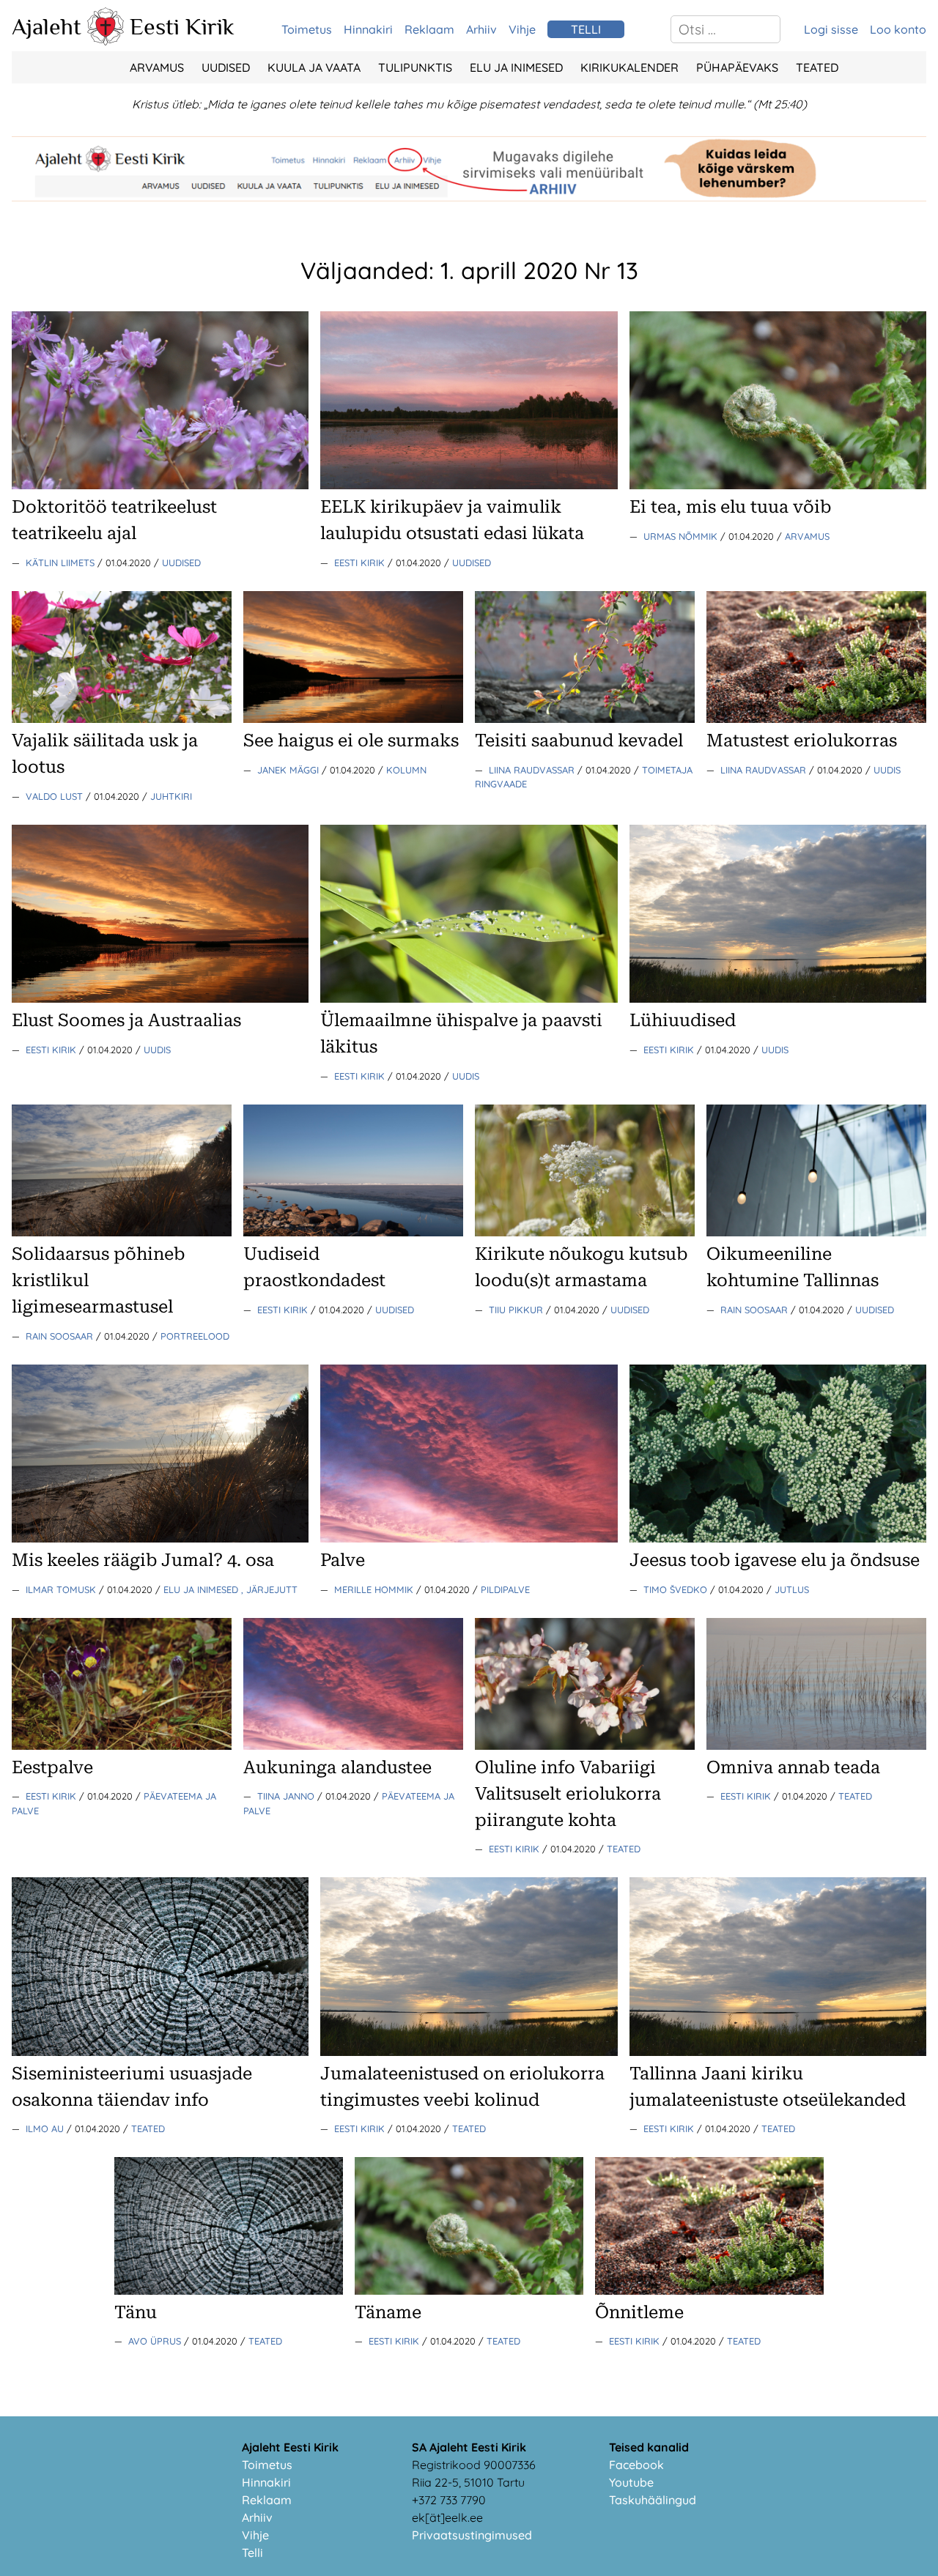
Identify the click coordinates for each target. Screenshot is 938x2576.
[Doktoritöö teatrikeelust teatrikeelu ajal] (160, 485)
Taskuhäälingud (653, 2500)
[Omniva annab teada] (816, 1745)
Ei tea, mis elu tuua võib (730, 507)
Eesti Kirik (182, 26)
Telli (252, 2553)
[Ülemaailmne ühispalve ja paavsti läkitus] (469, 998)
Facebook (636, 2465)
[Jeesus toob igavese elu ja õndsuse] (778, 1538)
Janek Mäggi (289, 770)
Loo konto (898, 29)
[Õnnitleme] (709, 2290)
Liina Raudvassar (533, 770)
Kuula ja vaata (314, 67)
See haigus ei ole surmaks (351, 740)
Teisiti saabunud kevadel (579, 740)
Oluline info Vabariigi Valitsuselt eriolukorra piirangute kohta (568, 1794)
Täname (388, 2312)
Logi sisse (831, 29)
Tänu (136, 2312)
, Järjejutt (269, 1589)
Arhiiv (481, 29)
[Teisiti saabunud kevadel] (585, 719)
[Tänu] (229, 2290)
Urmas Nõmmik (682, 536)
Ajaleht (47, 26)
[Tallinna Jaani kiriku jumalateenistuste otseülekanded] (778, 2052)
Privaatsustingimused (472, 2535)
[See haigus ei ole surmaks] (353, 719)
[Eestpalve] (122, 1745)
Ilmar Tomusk (62, 1589)
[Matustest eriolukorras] (816, 719)
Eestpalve (52, 1767)
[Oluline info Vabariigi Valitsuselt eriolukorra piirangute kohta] (585, 1745)
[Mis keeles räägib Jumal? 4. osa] (160, 1538)
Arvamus (157, 67)
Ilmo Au (46, 2128)
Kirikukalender (629, 67)
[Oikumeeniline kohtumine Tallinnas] (816, 1232)
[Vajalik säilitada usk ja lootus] (122, 719)
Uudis (887, 770)
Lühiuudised (683, 1020)
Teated (817, 67)
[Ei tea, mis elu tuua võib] (778, 485)
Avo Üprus (156, 2341)
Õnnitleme (639, 2312)
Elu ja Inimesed (516, 67)
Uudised (226, 67)
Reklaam (429, 29)
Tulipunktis (415, 67)
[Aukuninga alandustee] (353, 1745)
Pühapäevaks (737, 67)
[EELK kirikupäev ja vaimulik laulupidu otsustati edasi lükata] (469, 485)
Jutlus (792, 1589)
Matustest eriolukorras (802, 740)
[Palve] (469, 1538)
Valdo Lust (56, 796)
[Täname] (469, 2290)
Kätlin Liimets (62, 563)
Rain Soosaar (61, 1336)
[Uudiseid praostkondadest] (353, 1232)
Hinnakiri (368, 29)
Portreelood (195, 1336)
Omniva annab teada (793, 1767)
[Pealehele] (106, 41)
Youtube (631, 2482)
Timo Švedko (677, 1589)
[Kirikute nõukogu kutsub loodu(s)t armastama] (585, 1232)
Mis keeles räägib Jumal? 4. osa (143, 1560)
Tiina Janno (287, 1796)
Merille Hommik (375, 1589)
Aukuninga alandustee (337, 1767)
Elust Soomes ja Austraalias (126, 1020)
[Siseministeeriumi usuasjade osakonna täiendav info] (160, 2052)
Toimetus (307, 29)
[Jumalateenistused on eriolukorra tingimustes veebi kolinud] (469, 2052)
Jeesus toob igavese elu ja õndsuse (775, 1560)
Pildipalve (505, 1589)
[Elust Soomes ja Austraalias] (160, 998)
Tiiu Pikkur (517, 1310)
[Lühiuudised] (778, 998)
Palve (343, 1560)
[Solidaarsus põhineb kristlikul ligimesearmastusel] (122, 1232)
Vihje (522, 29)
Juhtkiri (171, 796)
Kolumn (406, 770)
